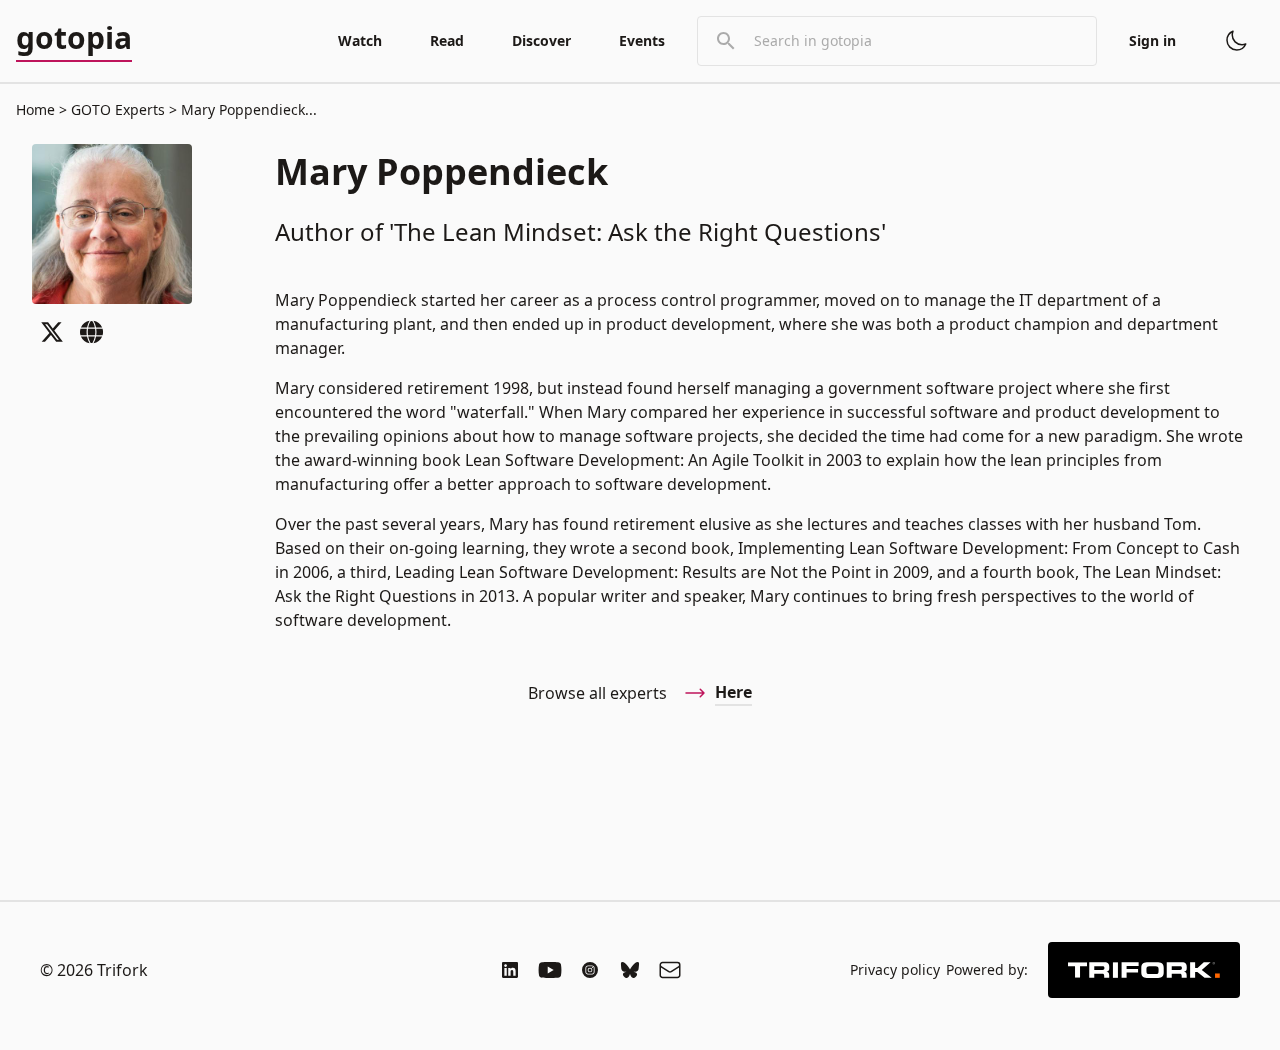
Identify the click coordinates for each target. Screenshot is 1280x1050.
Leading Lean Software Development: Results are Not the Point (633, 572)
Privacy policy (895, 969)
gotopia (74, 39)
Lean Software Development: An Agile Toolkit (634, 460)
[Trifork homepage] (1144, 970)
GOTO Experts (118, 109)
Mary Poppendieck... (247, 109)
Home (35, 109)
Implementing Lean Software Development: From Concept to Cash (989, 548)
